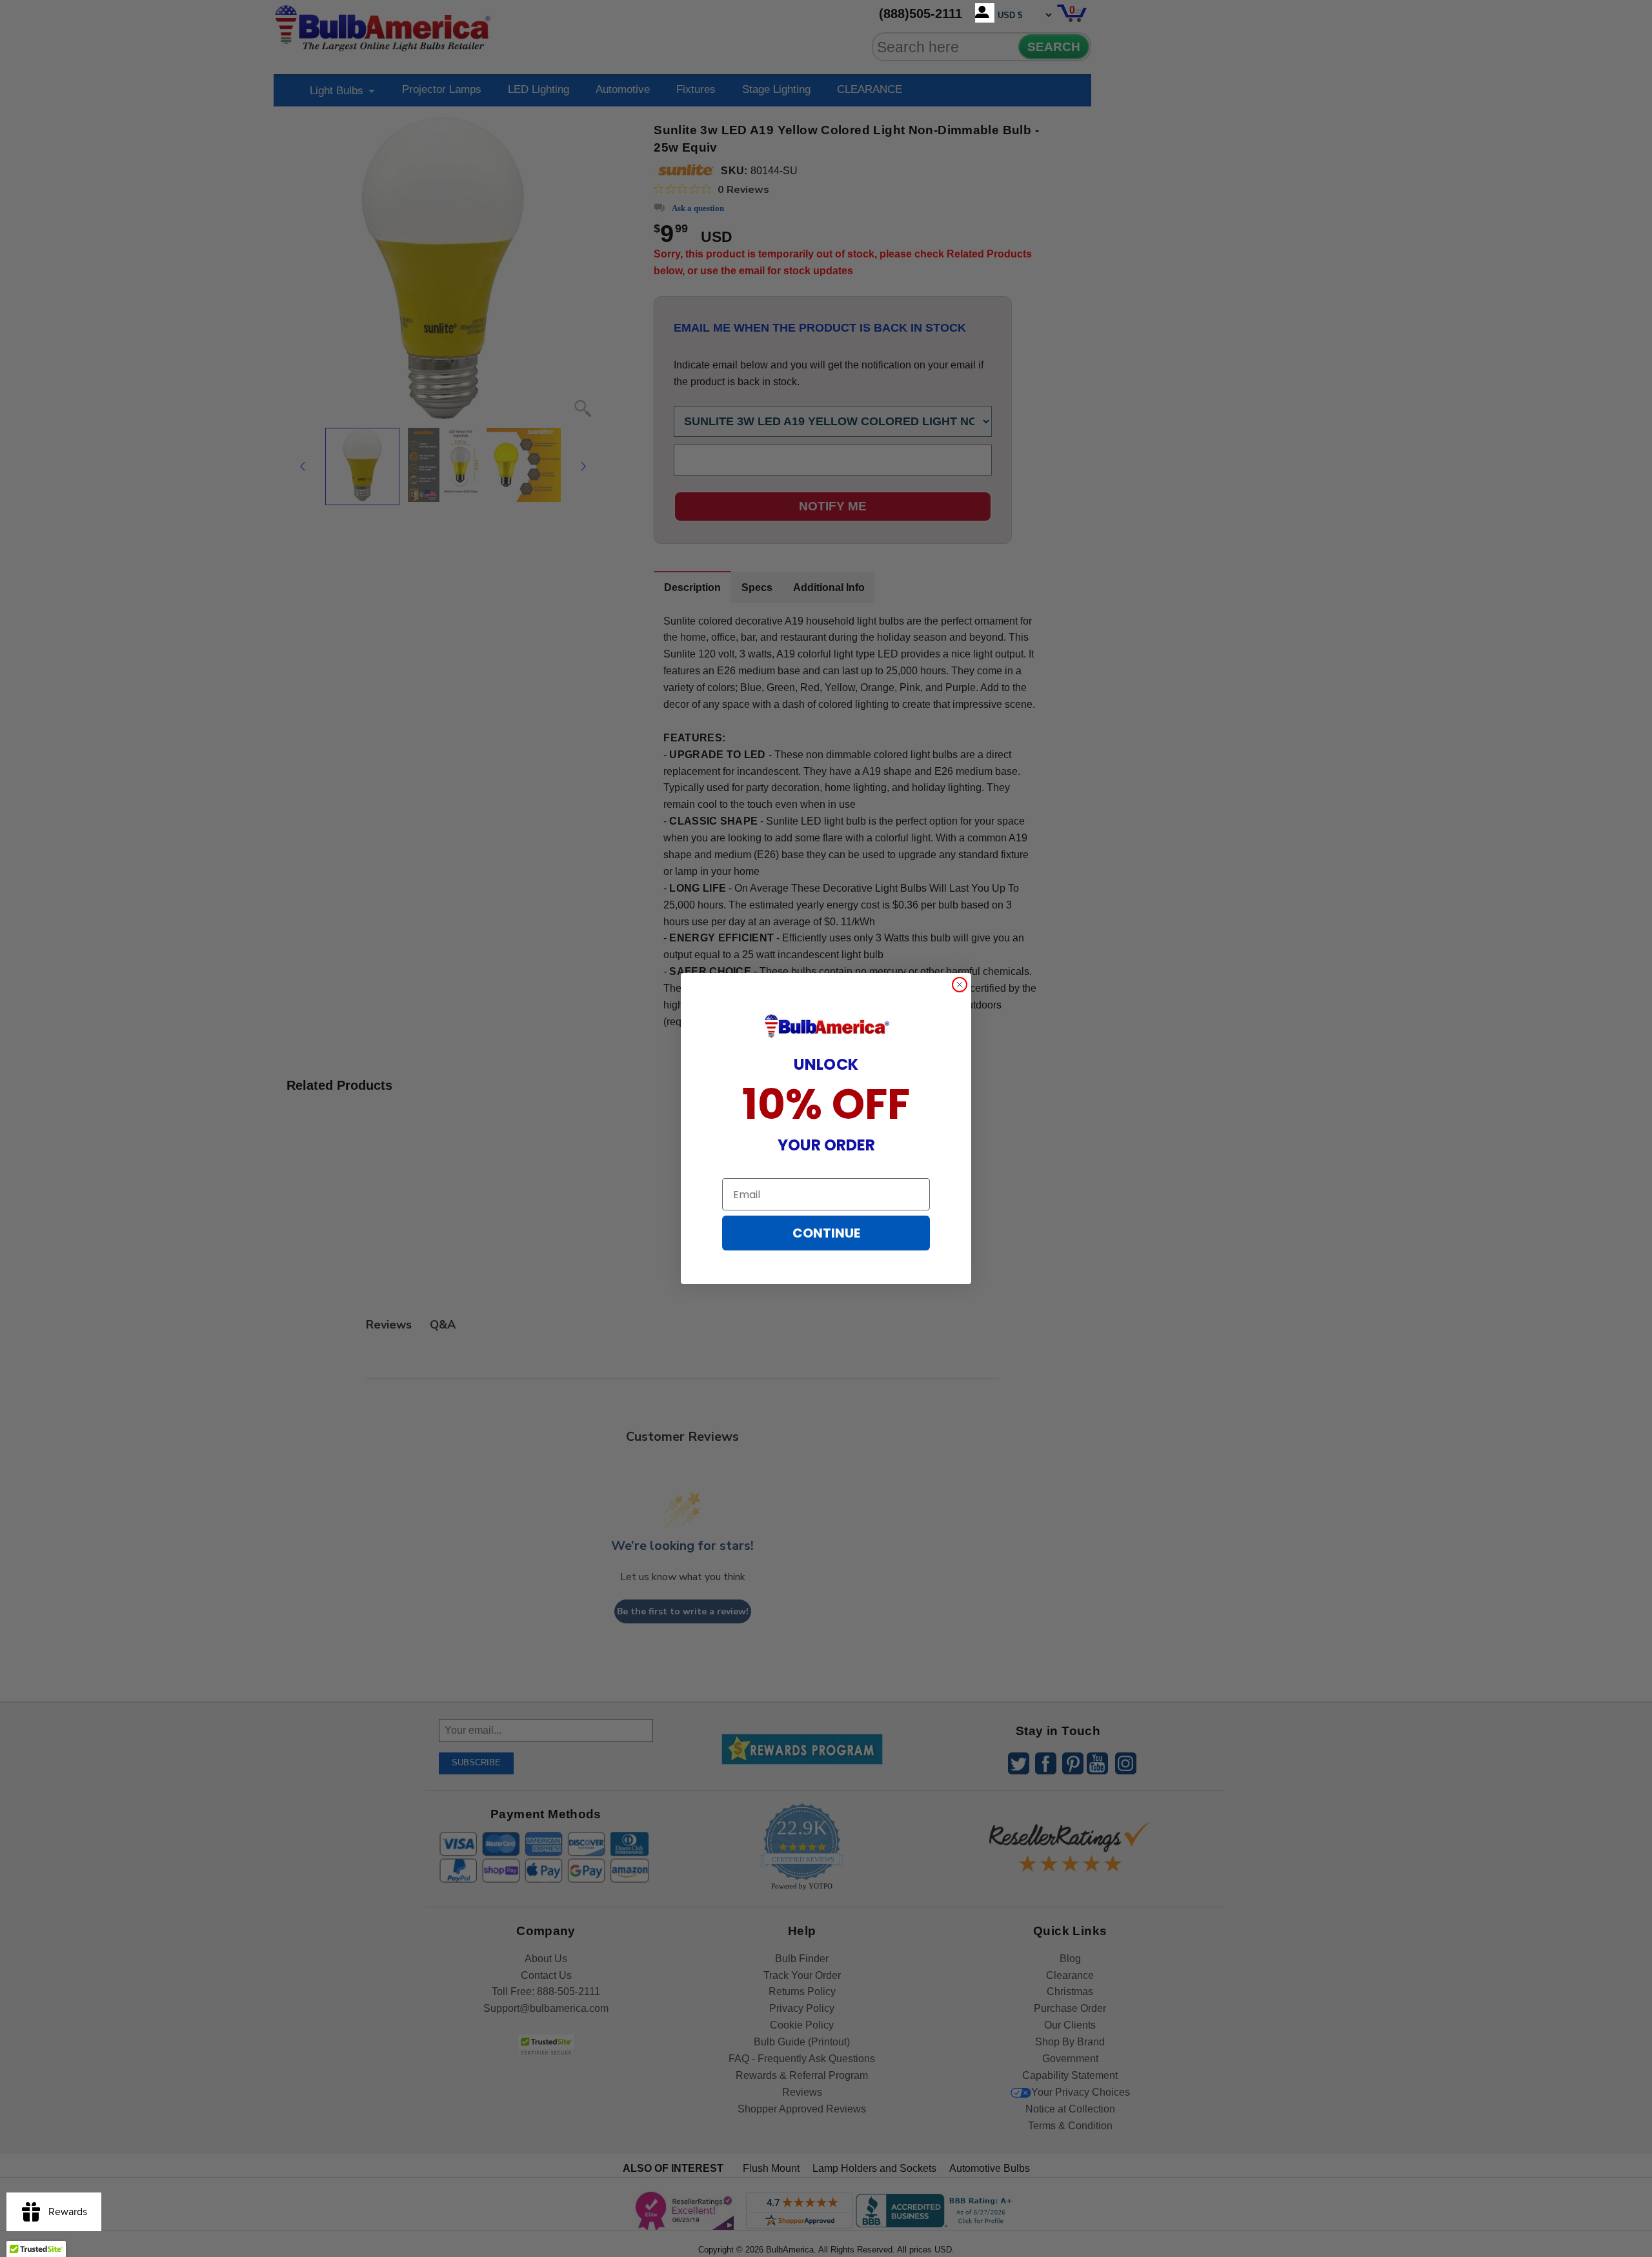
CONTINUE (826, 1233)
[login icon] (985, 13)
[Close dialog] (960, 985)
